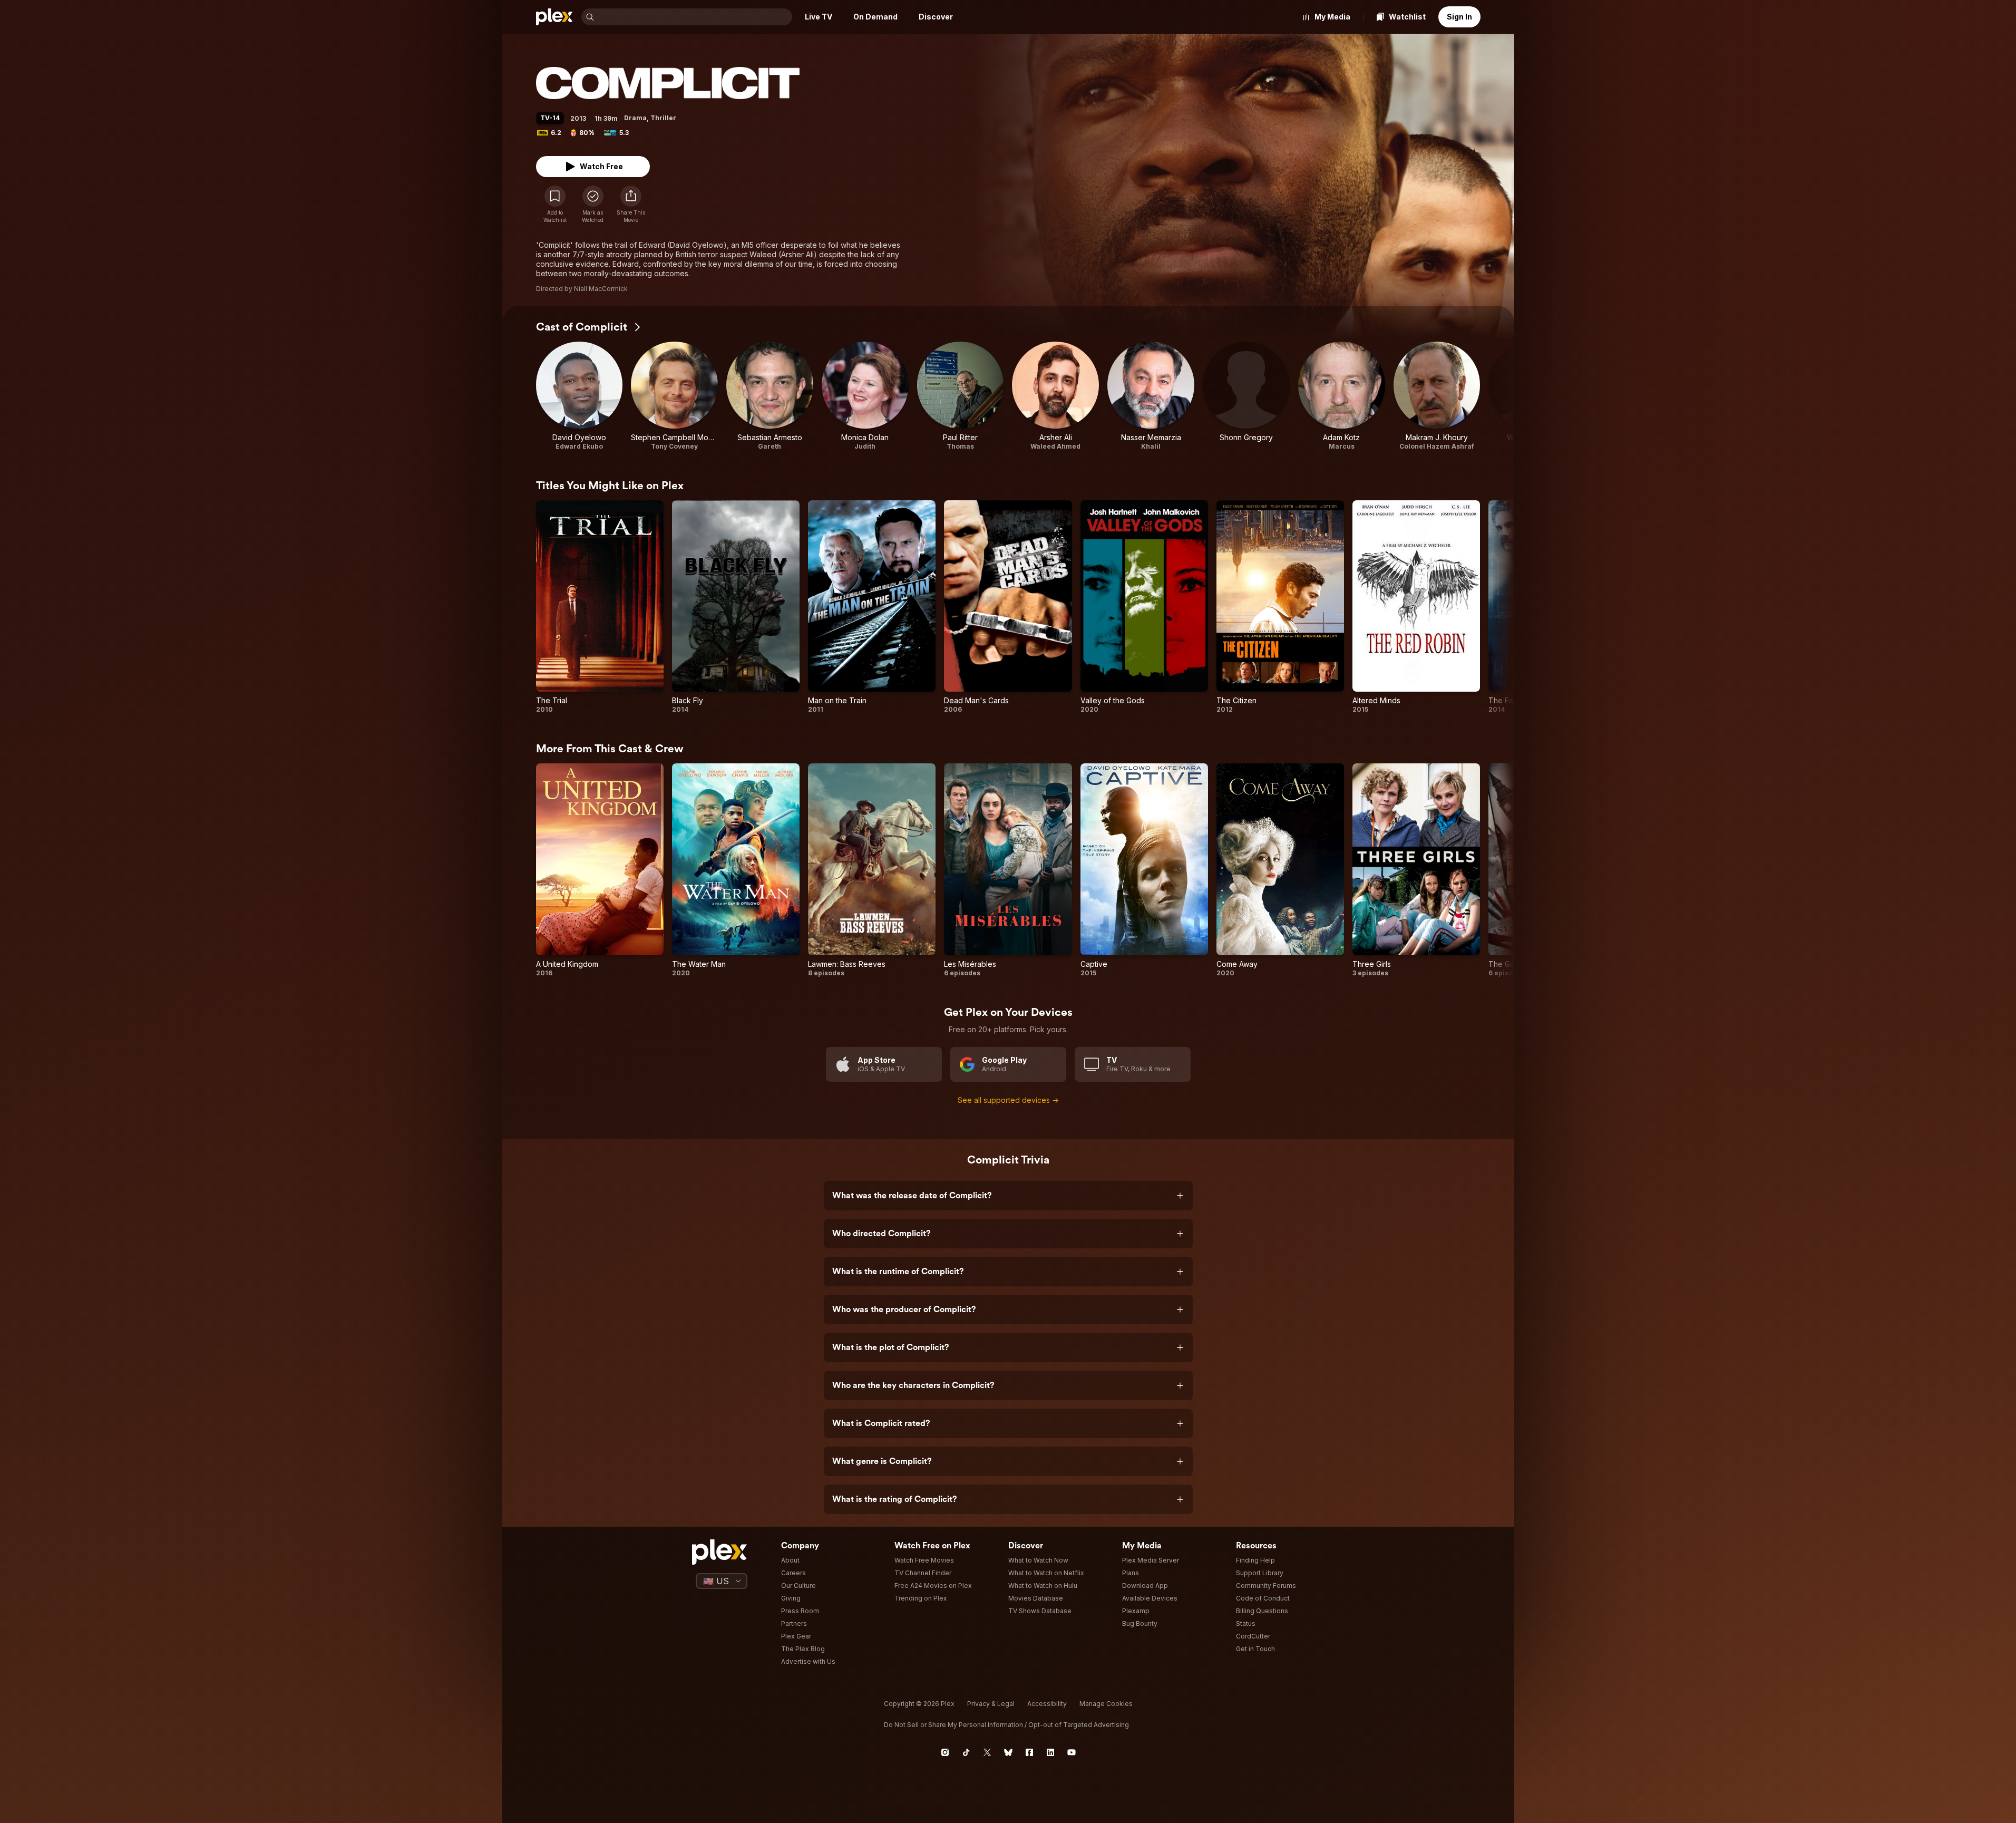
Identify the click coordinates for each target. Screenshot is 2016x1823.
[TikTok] (966, 1752)
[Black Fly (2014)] (736, 607)
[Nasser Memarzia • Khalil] (1151, 396)
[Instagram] (945, 1752)
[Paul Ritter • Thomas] (961, 396)
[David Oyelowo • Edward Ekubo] (580, 396)
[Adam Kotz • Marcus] (1342, 396)
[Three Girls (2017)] (1416, 870)
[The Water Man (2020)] (736, 870)
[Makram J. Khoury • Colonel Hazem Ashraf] (1437, 396)
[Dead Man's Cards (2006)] (1008, 607)
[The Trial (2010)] (600, 607)
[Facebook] (1029, 1752)
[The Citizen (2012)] (1280, 607)
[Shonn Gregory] (1246, 396)
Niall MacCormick (601, 289)
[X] (987, 1752)
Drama (635, 118)
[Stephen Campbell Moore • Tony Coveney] (674, 396)
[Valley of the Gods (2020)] (1144, 607)
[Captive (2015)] (1144, 870)
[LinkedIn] (1050, 1752)
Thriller (663, 118)
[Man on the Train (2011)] (872, 607)
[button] (631, 205)
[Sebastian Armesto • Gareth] (770, 396)
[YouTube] (1072, 1752)
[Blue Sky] (1008, 1752)
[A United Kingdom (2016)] (600, 870)
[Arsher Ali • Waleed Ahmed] (1055, 396)
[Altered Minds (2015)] (1416, 607)
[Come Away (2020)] (1280, 870)
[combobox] (694, 17)
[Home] (554, 17)
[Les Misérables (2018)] (1008, 870)
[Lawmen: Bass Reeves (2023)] (872, 870)
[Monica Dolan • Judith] (865, 396)
